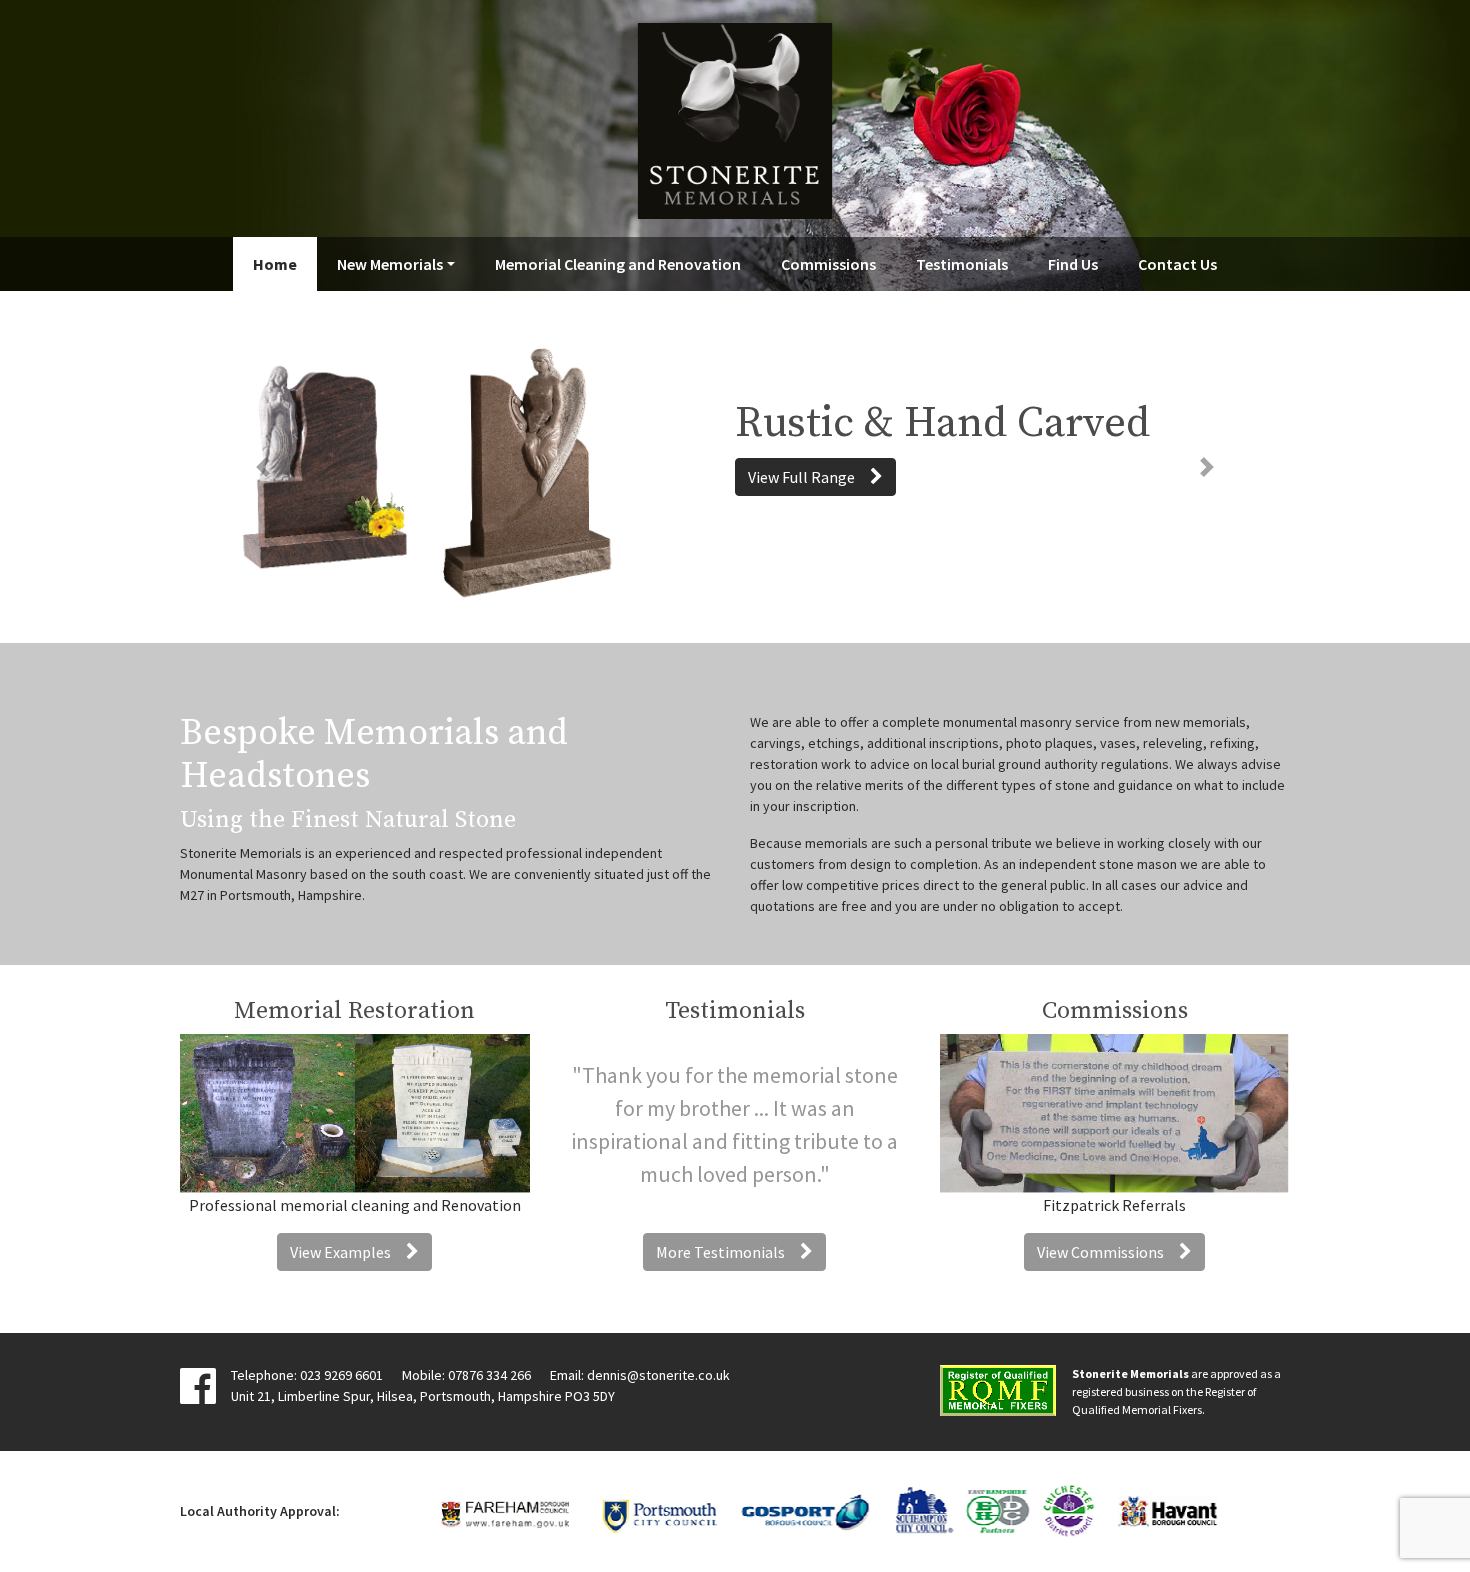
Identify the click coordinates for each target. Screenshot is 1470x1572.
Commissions (828, 264)
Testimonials (962, 264)
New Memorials (390, 264)
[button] (263, 467)
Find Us (1073, 264)
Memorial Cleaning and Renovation (618, 264)
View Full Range (801, 477)
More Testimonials (720, 1252)
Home (275, 264)
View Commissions (1100, 1252)
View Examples (340, 1252)
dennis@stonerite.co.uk (658, 1375)
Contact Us (1177, 264)
